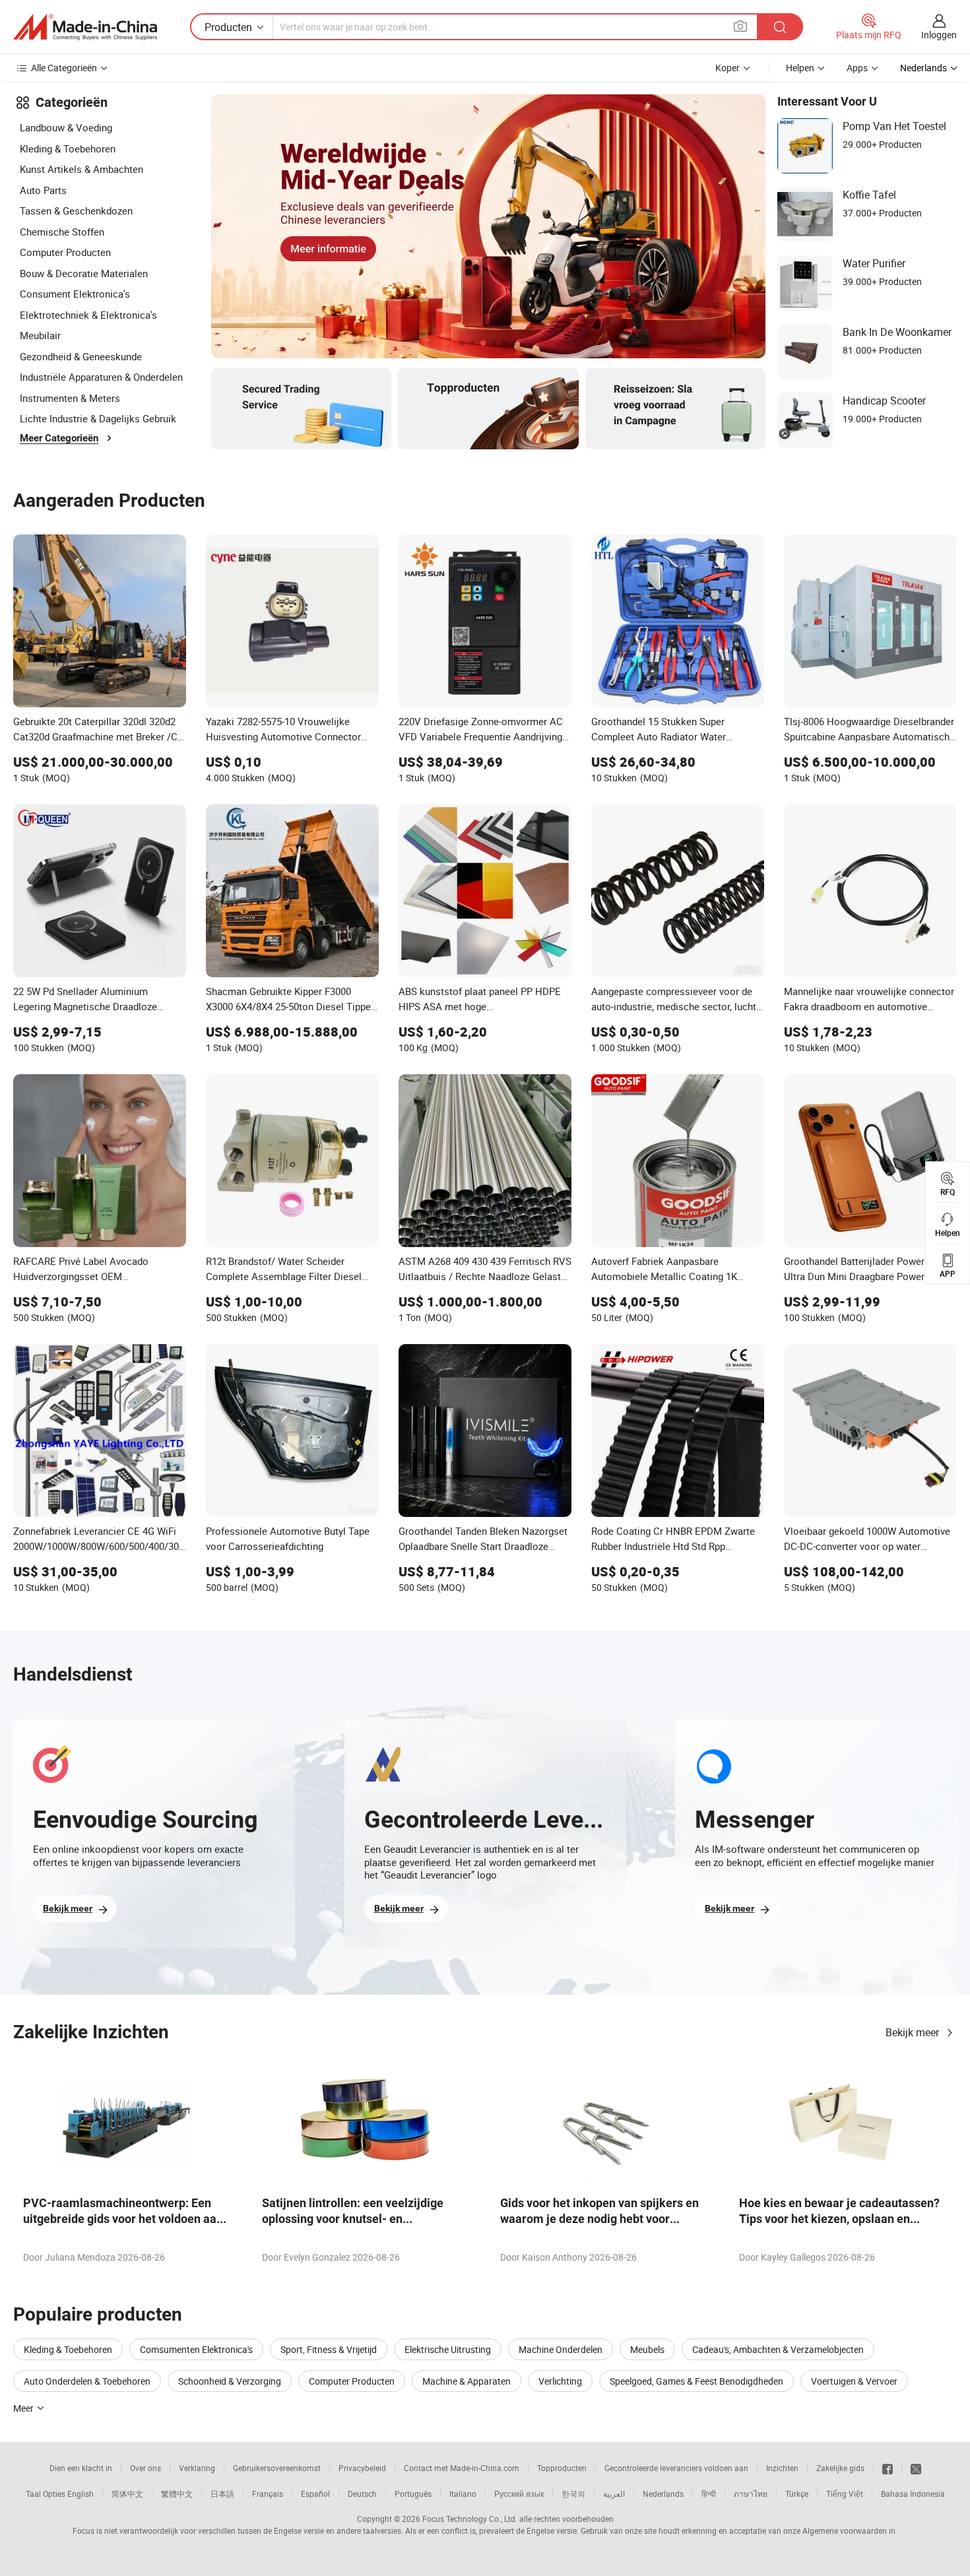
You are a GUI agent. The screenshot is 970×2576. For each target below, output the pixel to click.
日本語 (222, 2494)
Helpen (800, 68)
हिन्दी (709, 2494)
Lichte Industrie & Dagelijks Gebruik (98, 418)
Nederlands (663, 2494)
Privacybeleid (362, 2468)
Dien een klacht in (81, 2468)
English (81, 2494)
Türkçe (797, 2494)
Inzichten (782, 2468)
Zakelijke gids (840, 2468)
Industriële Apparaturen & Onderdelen (101, 377)
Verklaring (197, 2468)
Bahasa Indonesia (913, 2494)
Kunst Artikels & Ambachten (81, 169)
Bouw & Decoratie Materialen (84, 273)
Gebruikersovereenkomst (277, 2468)
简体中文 (127, 2494)
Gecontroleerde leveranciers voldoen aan (676, 2468)
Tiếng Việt (845, 2494)
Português (413, 2494)
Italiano (463, 2494)
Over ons (145, 2468)
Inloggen (939, 35)
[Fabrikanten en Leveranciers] (85, 27)
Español (315, 2494)
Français (268, 2494)
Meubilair (40, 335)
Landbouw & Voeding (66, 127)
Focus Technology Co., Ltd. (470, 2519)
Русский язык (519, 2494)
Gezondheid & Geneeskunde (81, 356)
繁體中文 (177, 2494)
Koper (727, 68)
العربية (614, 2494)
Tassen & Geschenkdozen (76, 210)
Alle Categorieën (64, 68)
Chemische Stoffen (62, 232)
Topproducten (562, 2468)
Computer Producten (65, 252)
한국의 (573, 2494)
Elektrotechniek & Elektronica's (88, 315)
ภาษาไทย (751, 2494)
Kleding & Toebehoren (68, 148)
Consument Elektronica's (75, 294)
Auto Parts (43, 190)
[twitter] (916, 2468)
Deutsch (362, 2494)
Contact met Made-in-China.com (462, 2468)
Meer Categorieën (59, 438)
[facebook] (888, 2468)
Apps (857, 68)
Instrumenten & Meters (70, 398)
